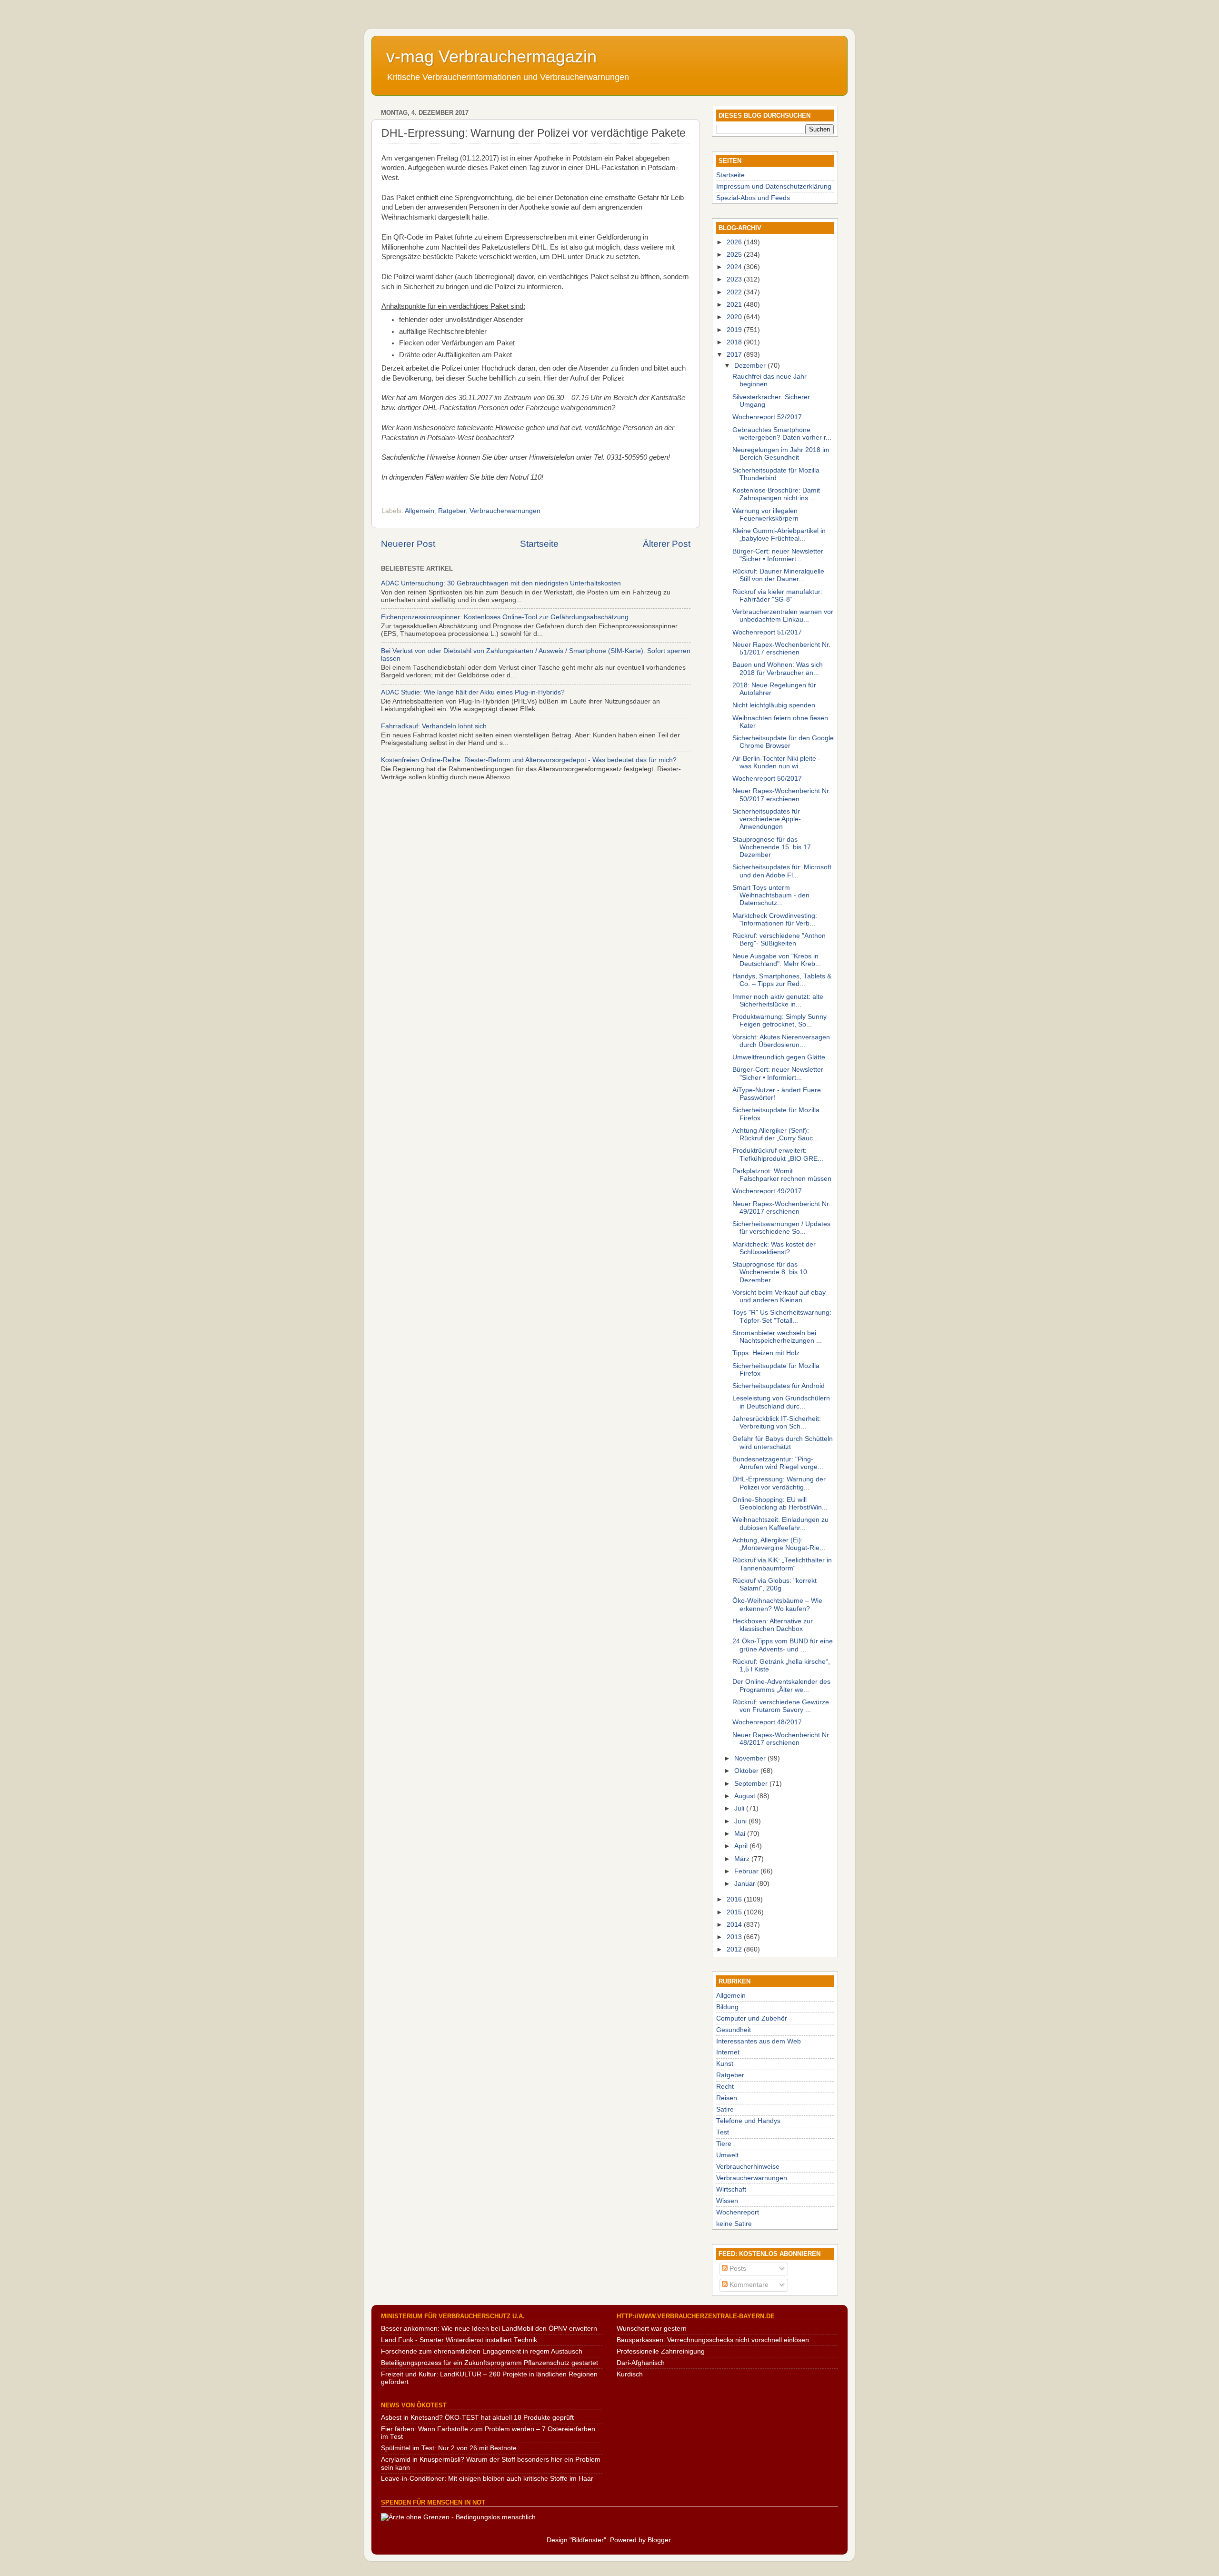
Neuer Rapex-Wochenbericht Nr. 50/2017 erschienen (781, 795)
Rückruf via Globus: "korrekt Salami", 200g (774, 1585)
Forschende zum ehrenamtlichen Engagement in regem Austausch (482, 2351)
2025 (735, 255)
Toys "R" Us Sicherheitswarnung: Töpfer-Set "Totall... (782, 1316)
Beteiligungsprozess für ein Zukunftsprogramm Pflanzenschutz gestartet (490, 2363)
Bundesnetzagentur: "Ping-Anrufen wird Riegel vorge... (778, 1463)
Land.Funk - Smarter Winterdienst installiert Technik (459, 2340)
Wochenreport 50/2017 (767, 779)
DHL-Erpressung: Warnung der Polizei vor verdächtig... (779, 1483)
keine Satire (734, 2224)
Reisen (727, 2098)
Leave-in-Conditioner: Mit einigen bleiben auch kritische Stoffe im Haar (487, 2479)
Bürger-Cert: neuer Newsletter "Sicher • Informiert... (778, 555)
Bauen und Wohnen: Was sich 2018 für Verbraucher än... (778, 669)
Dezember (751, 366)
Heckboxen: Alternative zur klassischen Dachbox (773, 1625)
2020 (735, 317)
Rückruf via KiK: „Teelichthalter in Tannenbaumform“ (782, 1564)
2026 (735, 242)
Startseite (539, 544)
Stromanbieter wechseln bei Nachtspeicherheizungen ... (777, 1337)
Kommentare (748, 2285)
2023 (735, 279)
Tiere (724, 2144)
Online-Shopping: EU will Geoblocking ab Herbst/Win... (780, 1504)
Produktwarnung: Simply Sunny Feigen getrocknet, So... (779, 1021)
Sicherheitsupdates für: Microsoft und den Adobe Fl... (782, 871)
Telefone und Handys (748, 2121)
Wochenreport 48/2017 (767, 1722)
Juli (740, 1808)
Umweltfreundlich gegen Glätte (779, 1057)
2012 (735, 1949)
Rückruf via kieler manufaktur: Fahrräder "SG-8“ (777, 596)
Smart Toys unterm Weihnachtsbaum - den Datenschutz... (771, 895)
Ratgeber (452, 511)
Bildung (727, 2007)
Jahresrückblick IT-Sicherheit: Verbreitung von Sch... (777, 1423)
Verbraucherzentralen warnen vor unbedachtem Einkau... (783, 616)
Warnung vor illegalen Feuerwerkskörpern (765, 515)
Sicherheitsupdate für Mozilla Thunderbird (776, 474)
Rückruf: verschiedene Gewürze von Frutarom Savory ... (781, 1706)
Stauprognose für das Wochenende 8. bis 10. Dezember (771, 1272)
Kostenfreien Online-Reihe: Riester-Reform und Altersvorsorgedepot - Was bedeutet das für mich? (529, 760)
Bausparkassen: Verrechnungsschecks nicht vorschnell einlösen (713, 2340)
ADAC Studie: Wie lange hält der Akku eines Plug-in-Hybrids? (473, 692)
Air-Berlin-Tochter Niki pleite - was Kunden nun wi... (776, 762)
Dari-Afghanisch (641, 2363)
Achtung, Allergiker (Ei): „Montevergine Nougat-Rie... (779, 1544)
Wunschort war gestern (652, 2329)
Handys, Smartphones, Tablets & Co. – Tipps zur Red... (782, 980)
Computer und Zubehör (752, 2018)
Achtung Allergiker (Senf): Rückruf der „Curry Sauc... (775, 1134)
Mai (741, 1834)
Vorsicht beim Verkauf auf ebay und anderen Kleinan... (779, 1296)
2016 (735, 1899)
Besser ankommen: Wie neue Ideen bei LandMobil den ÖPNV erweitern (489, 2329)
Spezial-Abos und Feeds (753, 198)
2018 (735, 342)
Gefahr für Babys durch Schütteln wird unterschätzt (783, 1443)
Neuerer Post (408, 544)
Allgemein (420, 511)
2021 (735, 305)
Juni (741, 1821)
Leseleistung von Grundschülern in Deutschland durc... (781, 1402)
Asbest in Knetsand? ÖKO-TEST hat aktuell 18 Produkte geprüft (477, 2418)
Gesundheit (734, 2030)
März (743, 1859)
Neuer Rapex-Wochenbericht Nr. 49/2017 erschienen (781, 1208)
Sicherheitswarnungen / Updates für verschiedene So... (781, 1228)
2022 (735, 292)
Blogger (659, 2540)
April (742, 1846)
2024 (735, 267)
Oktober (747, 1771)
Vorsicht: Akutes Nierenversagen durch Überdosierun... (781, 1041)
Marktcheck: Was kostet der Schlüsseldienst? (774, 1248)
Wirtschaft (731, 2189)
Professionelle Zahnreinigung (661, 2351)
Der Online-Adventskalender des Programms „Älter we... (781, 1685)
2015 (735, 1912)
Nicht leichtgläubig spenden (774, 705)
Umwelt (727, 2155)
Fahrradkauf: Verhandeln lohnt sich (434, 726)
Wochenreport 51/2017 (767, 632)
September (752, 1784)
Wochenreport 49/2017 (767, 1191)
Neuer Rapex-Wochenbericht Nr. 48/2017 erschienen (781, 1739)
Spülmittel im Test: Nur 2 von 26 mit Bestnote (449, 2448)
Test (723, 2132)
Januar (746, 1884)
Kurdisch (630, 2374)
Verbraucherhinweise (748, 2167)
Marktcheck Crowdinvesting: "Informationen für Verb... (775, 920)
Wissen (727, 2201)
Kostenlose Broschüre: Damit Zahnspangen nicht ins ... (776, 494)
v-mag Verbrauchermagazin (491, 56)
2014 (735, 1925)
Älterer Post (667, 544)
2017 (735, 355)
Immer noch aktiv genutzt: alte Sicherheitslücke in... (778, 1001)
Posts (737, 2269)
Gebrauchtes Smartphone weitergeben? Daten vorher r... (782, 434)
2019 (735, 330)
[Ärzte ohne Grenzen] (458, 2517)
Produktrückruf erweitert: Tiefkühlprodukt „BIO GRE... (778, 1154)
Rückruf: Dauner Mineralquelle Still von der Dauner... (778, 575)
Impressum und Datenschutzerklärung (774, 186)
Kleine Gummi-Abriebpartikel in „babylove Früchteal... (779, 535)
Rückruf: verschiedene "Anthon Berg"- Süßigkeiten (779, 940)
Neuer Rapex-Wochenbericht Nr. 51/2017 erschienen (781, 649)
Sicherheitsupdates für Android (779, 1386)
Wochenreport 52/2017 (767, 417)
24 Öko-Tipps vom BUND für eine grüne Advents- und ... (783, 1645)
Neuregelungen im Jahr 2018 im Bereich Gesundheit (781, 454)
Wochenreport (738, 2212)
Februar (747, 1871)
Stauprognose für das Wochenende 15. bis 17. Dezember (773, 847)
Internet (728, 2052)
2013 (735, 1937)
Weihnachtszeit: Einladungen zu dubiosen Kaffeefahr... (780, 1524)
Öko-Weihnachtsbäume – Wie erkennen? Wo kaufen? (777, 1605)
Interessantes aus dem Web (759, 2041)
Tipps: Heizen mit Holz (766, 1353)
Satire (725, 2109)
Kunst (725, 2064)
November (751, 1758)
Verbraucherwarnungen (505, 511)
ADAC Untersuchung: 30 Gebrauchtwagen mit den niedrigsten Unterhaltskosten (501, 583)
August (746, 1796)
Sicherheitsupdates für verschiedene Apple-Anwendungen (767, 819)
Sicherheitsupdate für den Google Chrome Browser (783, 742)
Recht (725, 2087)
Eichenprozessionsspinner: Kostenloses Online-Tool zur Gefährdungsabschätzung (505, 617)
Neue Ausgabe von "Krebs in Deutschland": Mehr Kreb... (777, 960)
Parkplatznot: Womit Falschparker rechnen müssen (782, 1175)
